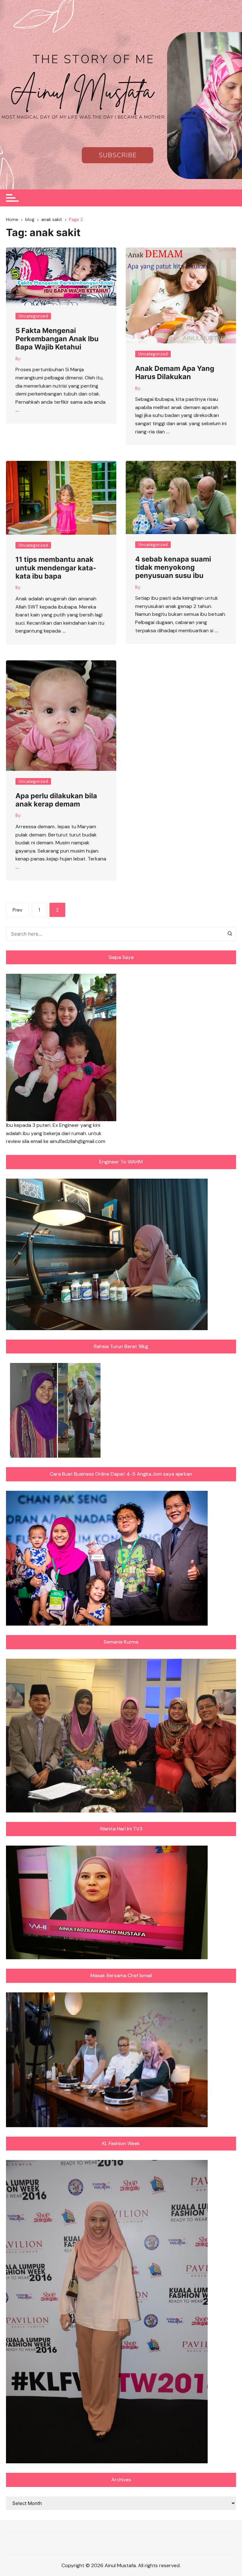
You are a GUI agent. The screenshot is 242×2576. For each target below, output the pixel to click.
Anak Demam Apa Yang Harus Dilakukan (175, 372)
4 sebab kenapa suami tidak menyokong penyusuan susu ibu (173, 567)
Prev (17, 910)
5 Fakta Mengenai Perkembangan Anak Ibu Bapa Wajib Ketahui (57, 339)
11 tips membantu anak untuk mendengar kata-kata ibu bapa (56, 568)
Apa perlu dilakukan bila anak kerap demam (56, 800)
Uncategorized (33, 316)
